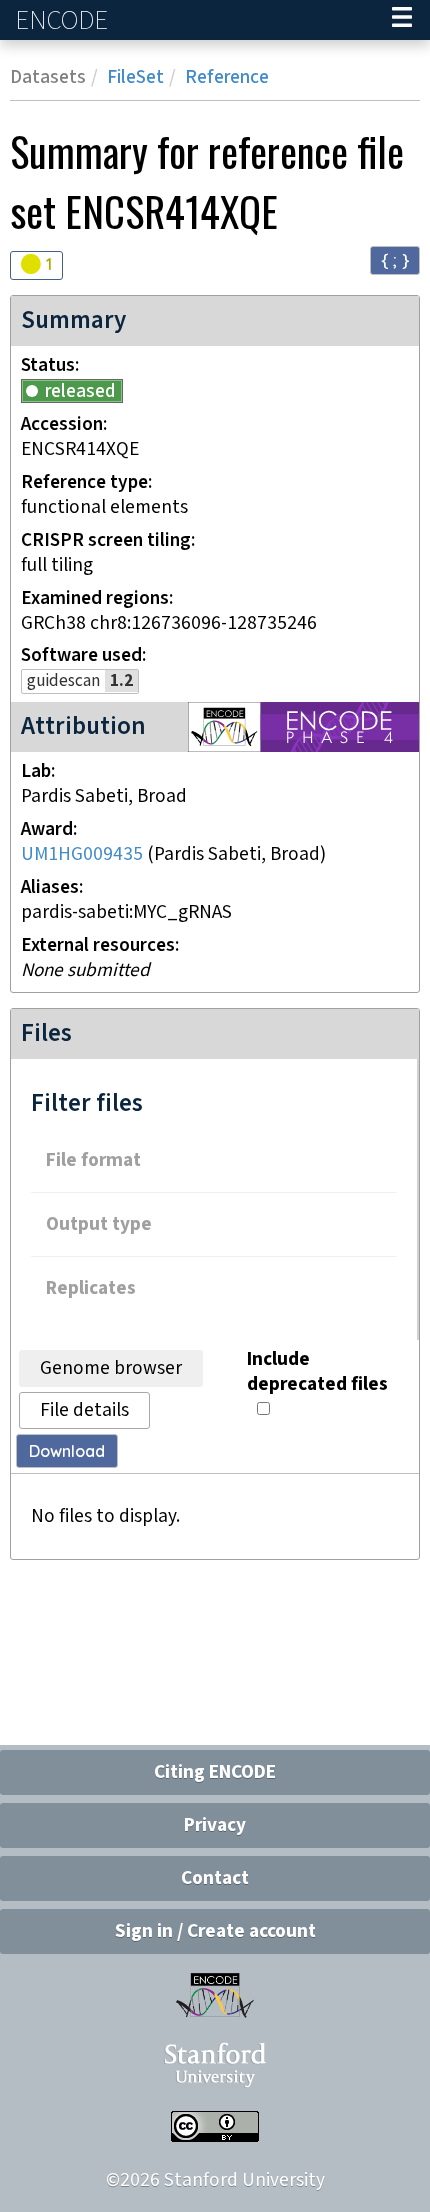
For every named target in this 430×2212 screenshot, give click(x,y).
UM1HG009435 (82, 854)
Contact (215, 1878)
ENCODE (64, 20)
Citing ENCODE (215, 1772)
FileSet (135, 77)
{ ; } (395, 259)
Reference (227, 77)
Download (67, 1451)
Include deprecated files (317, 1372)
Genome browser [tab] (111, 1368)
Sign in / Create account (215, 1931)
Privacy (215, 1825)
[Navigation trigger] (402, 20)
